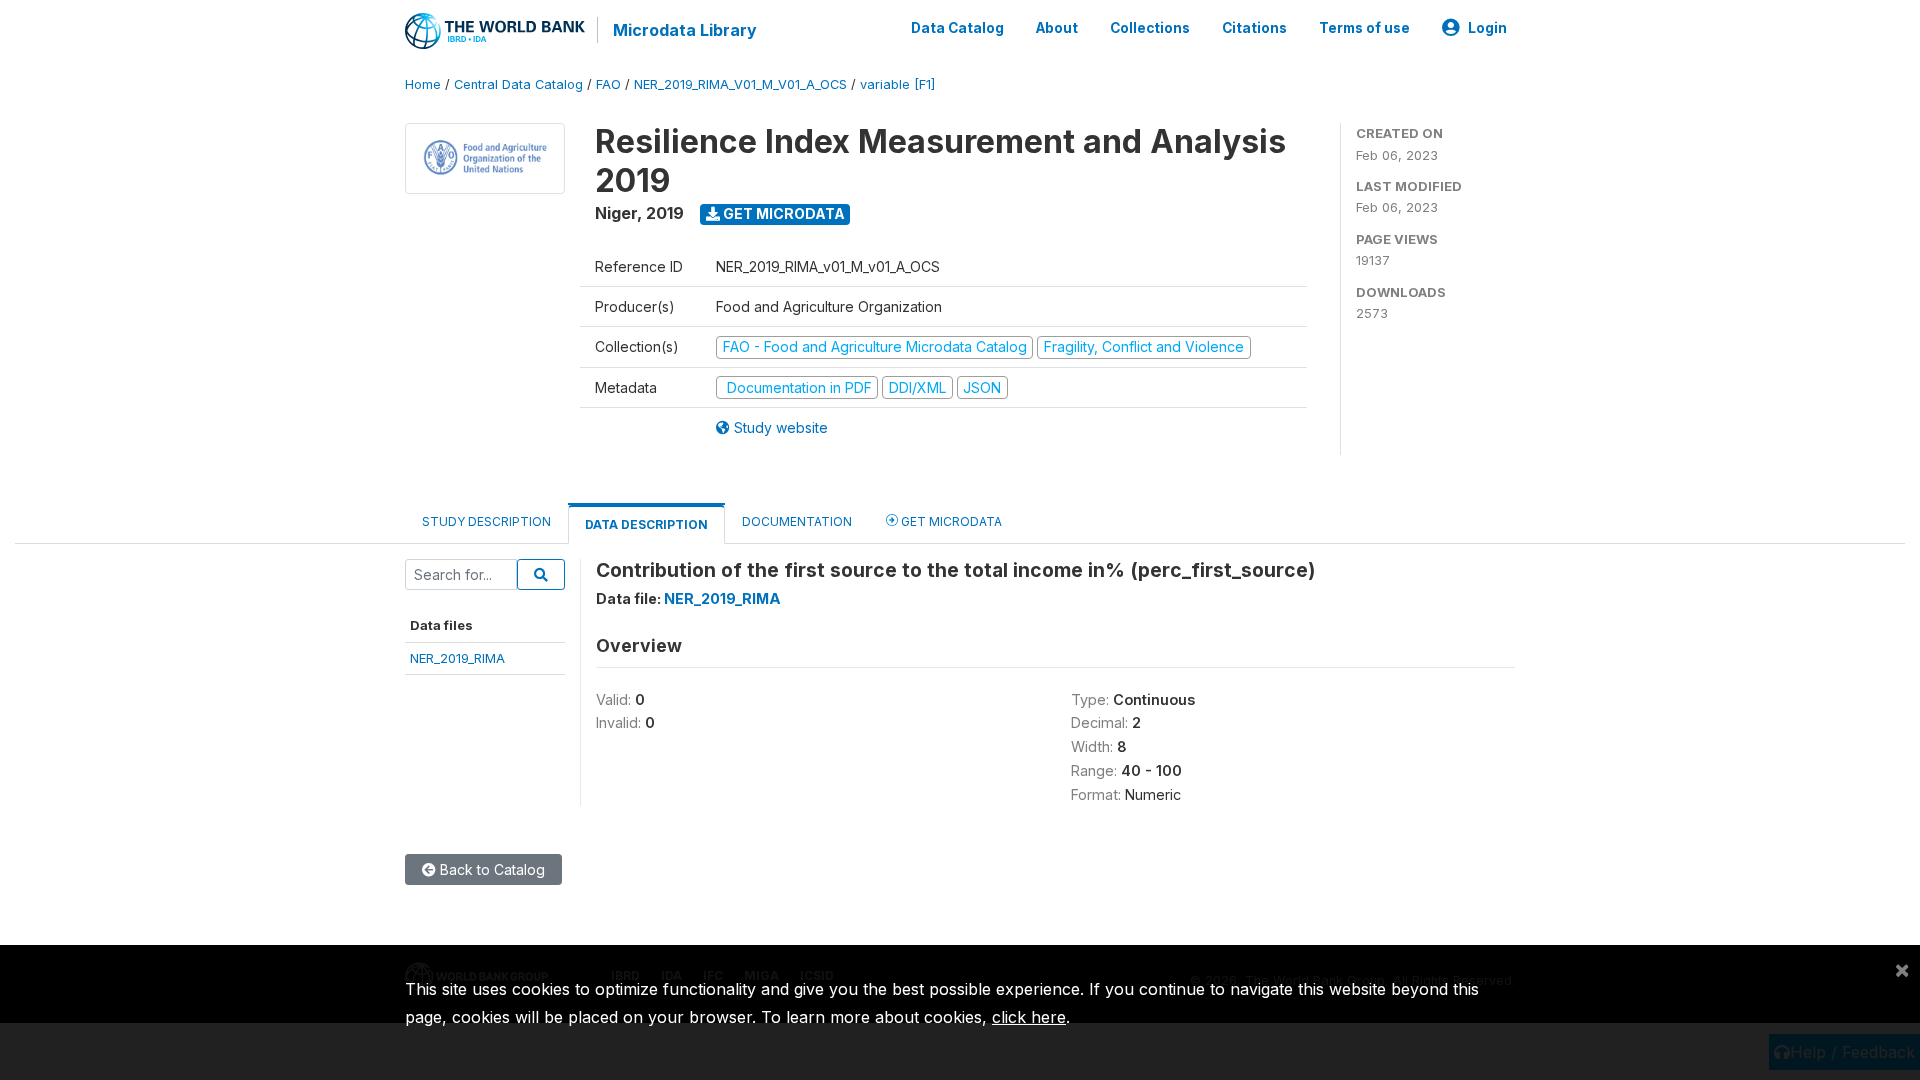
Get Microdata (782, 213)
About (1057, 28)
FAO (608, 84)
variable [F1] (897, 84)
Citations (1254, 28)
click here (1029, 1017)
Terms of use (1364, 28)
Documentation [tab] (797, 521)
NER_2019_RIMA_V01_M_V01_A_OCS (740, 84)
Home (423, 84)
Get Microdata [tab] (950, 521)
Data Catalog (957, 28)
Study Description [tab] (486, 521)
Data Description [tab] (646, 524)
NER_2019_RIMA (457, 658)
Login (1487, 28)
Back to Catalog (490, 869)
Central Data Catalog (518, 84)
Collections (1150, 28)
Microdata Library (685, 30)
